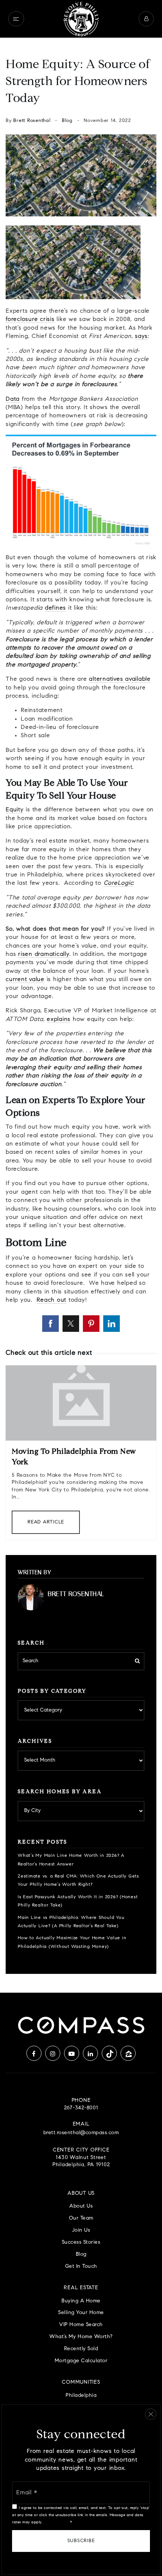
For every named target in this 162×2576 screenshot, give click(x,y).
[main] (81, 1015)
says (141, 336)
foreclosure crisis (30, 320)
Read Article (46, 1522)
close (151, 2414)
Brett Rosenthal (32, 121)
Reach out (51, 1300)
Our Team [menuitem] (81, 2218)
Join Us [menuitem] (81, 2230)
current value (25, 980)
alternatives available (120, 679)
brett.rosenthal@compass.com (81, 2133)
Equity (15, 810)
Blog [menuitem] (81, 2254)
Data (13, 399)
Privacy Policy (56, 2522)
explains (59, 1019)
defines (55, 608)
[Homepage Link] (81, 19)
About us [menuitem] (81, 2206)
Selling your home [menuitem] (81, 2313)
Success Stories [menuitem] (81, 2242)
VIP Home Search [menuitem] (81, 2325)
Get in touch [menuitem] (81, 2266)
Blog (67, 121)
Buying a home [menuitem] (81, 2301)
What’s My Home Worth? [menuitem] (81, 2337)
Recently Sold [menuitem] (81, 2349)
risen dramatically (44, 954)
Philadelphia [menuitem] (81, 2396)
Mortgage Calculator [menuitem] (81, 2361)
